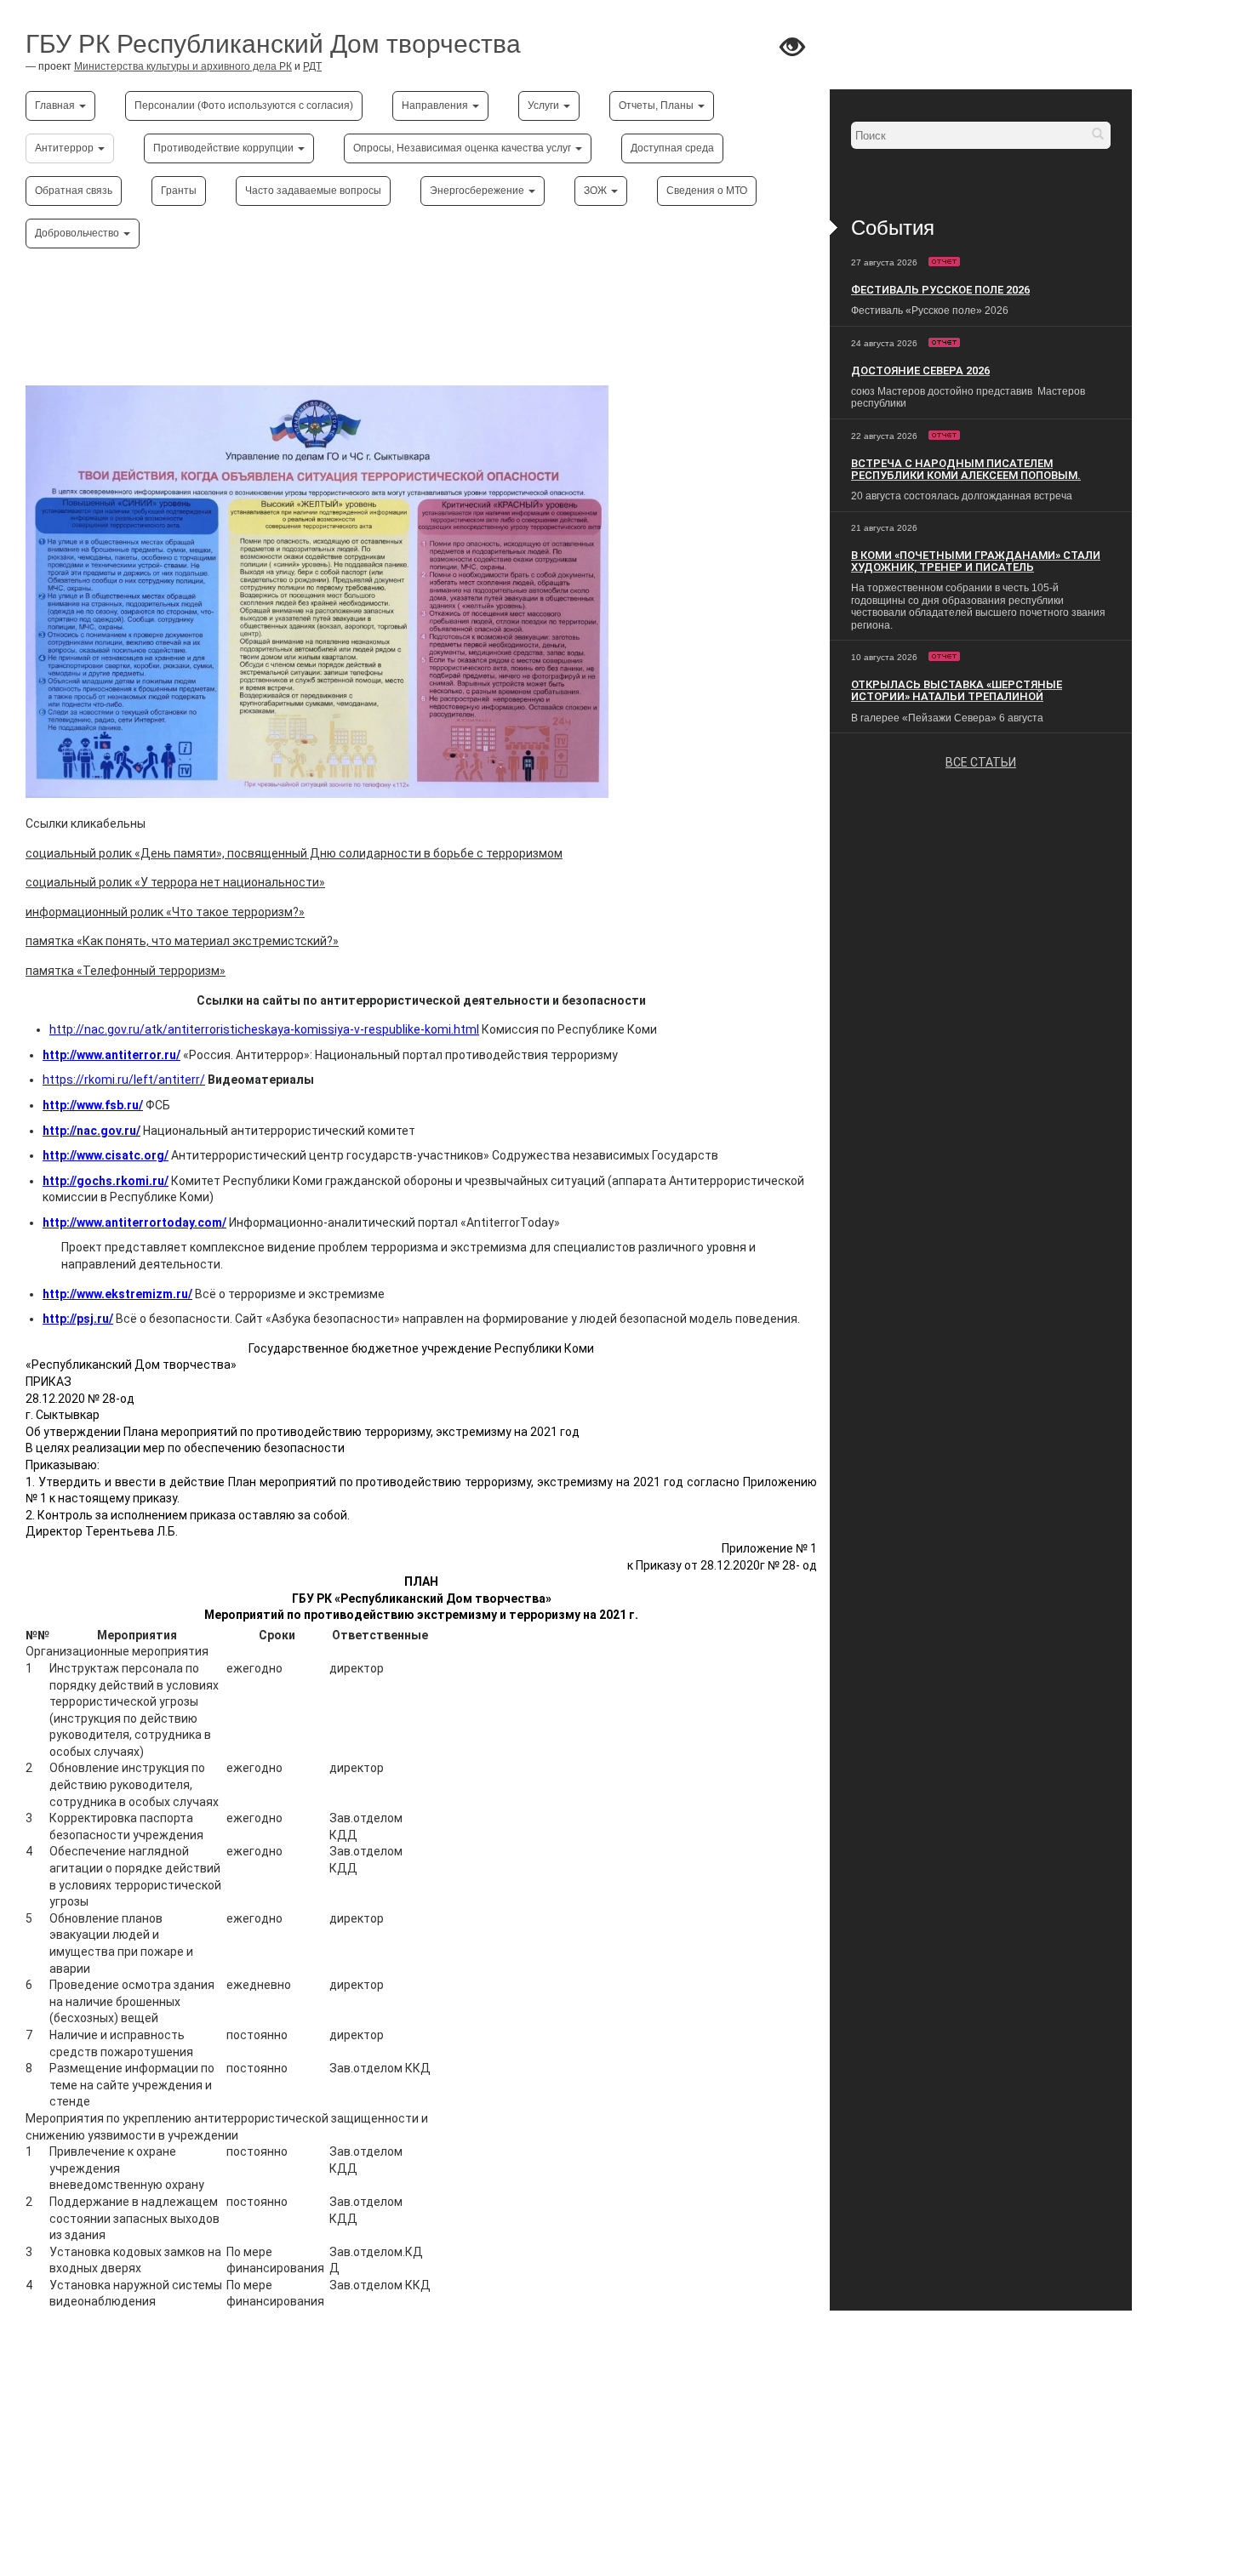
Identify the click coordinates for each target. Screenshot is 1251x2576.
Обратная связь (74, 191)
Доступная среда (672, 148)
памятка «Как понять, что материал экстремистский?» (182, 941)
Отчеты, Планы (657, 105)
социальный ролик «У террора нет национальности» (175, 882)
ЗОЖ (597, 191)
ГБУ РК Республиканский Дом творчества (273, 44)
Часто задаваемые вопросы (313, 191)
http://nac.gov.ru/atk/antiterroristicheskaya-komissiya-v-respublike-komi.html (264, 1029)
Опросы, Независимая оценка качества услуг (463, 148)
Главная (56, 105)
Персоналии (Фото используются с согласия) (244, 105)
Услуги (545, 105)
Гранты (179, 191)
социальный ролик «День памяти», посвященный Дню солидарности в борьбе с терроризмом (294, 853)
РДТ (312, 66)
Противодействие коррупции (225, 148)
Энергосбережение (478, 191)
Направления (436, 105)
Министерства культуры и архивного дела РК (183, 66)
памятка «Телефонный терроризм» (126, 971)
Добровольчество (78, 233)
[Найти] (1098, 135)
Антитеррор (66, 148)
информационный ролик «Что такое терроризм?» (165, 912)
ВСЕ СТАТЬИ (981, 762)
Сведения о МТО (707, 191)
